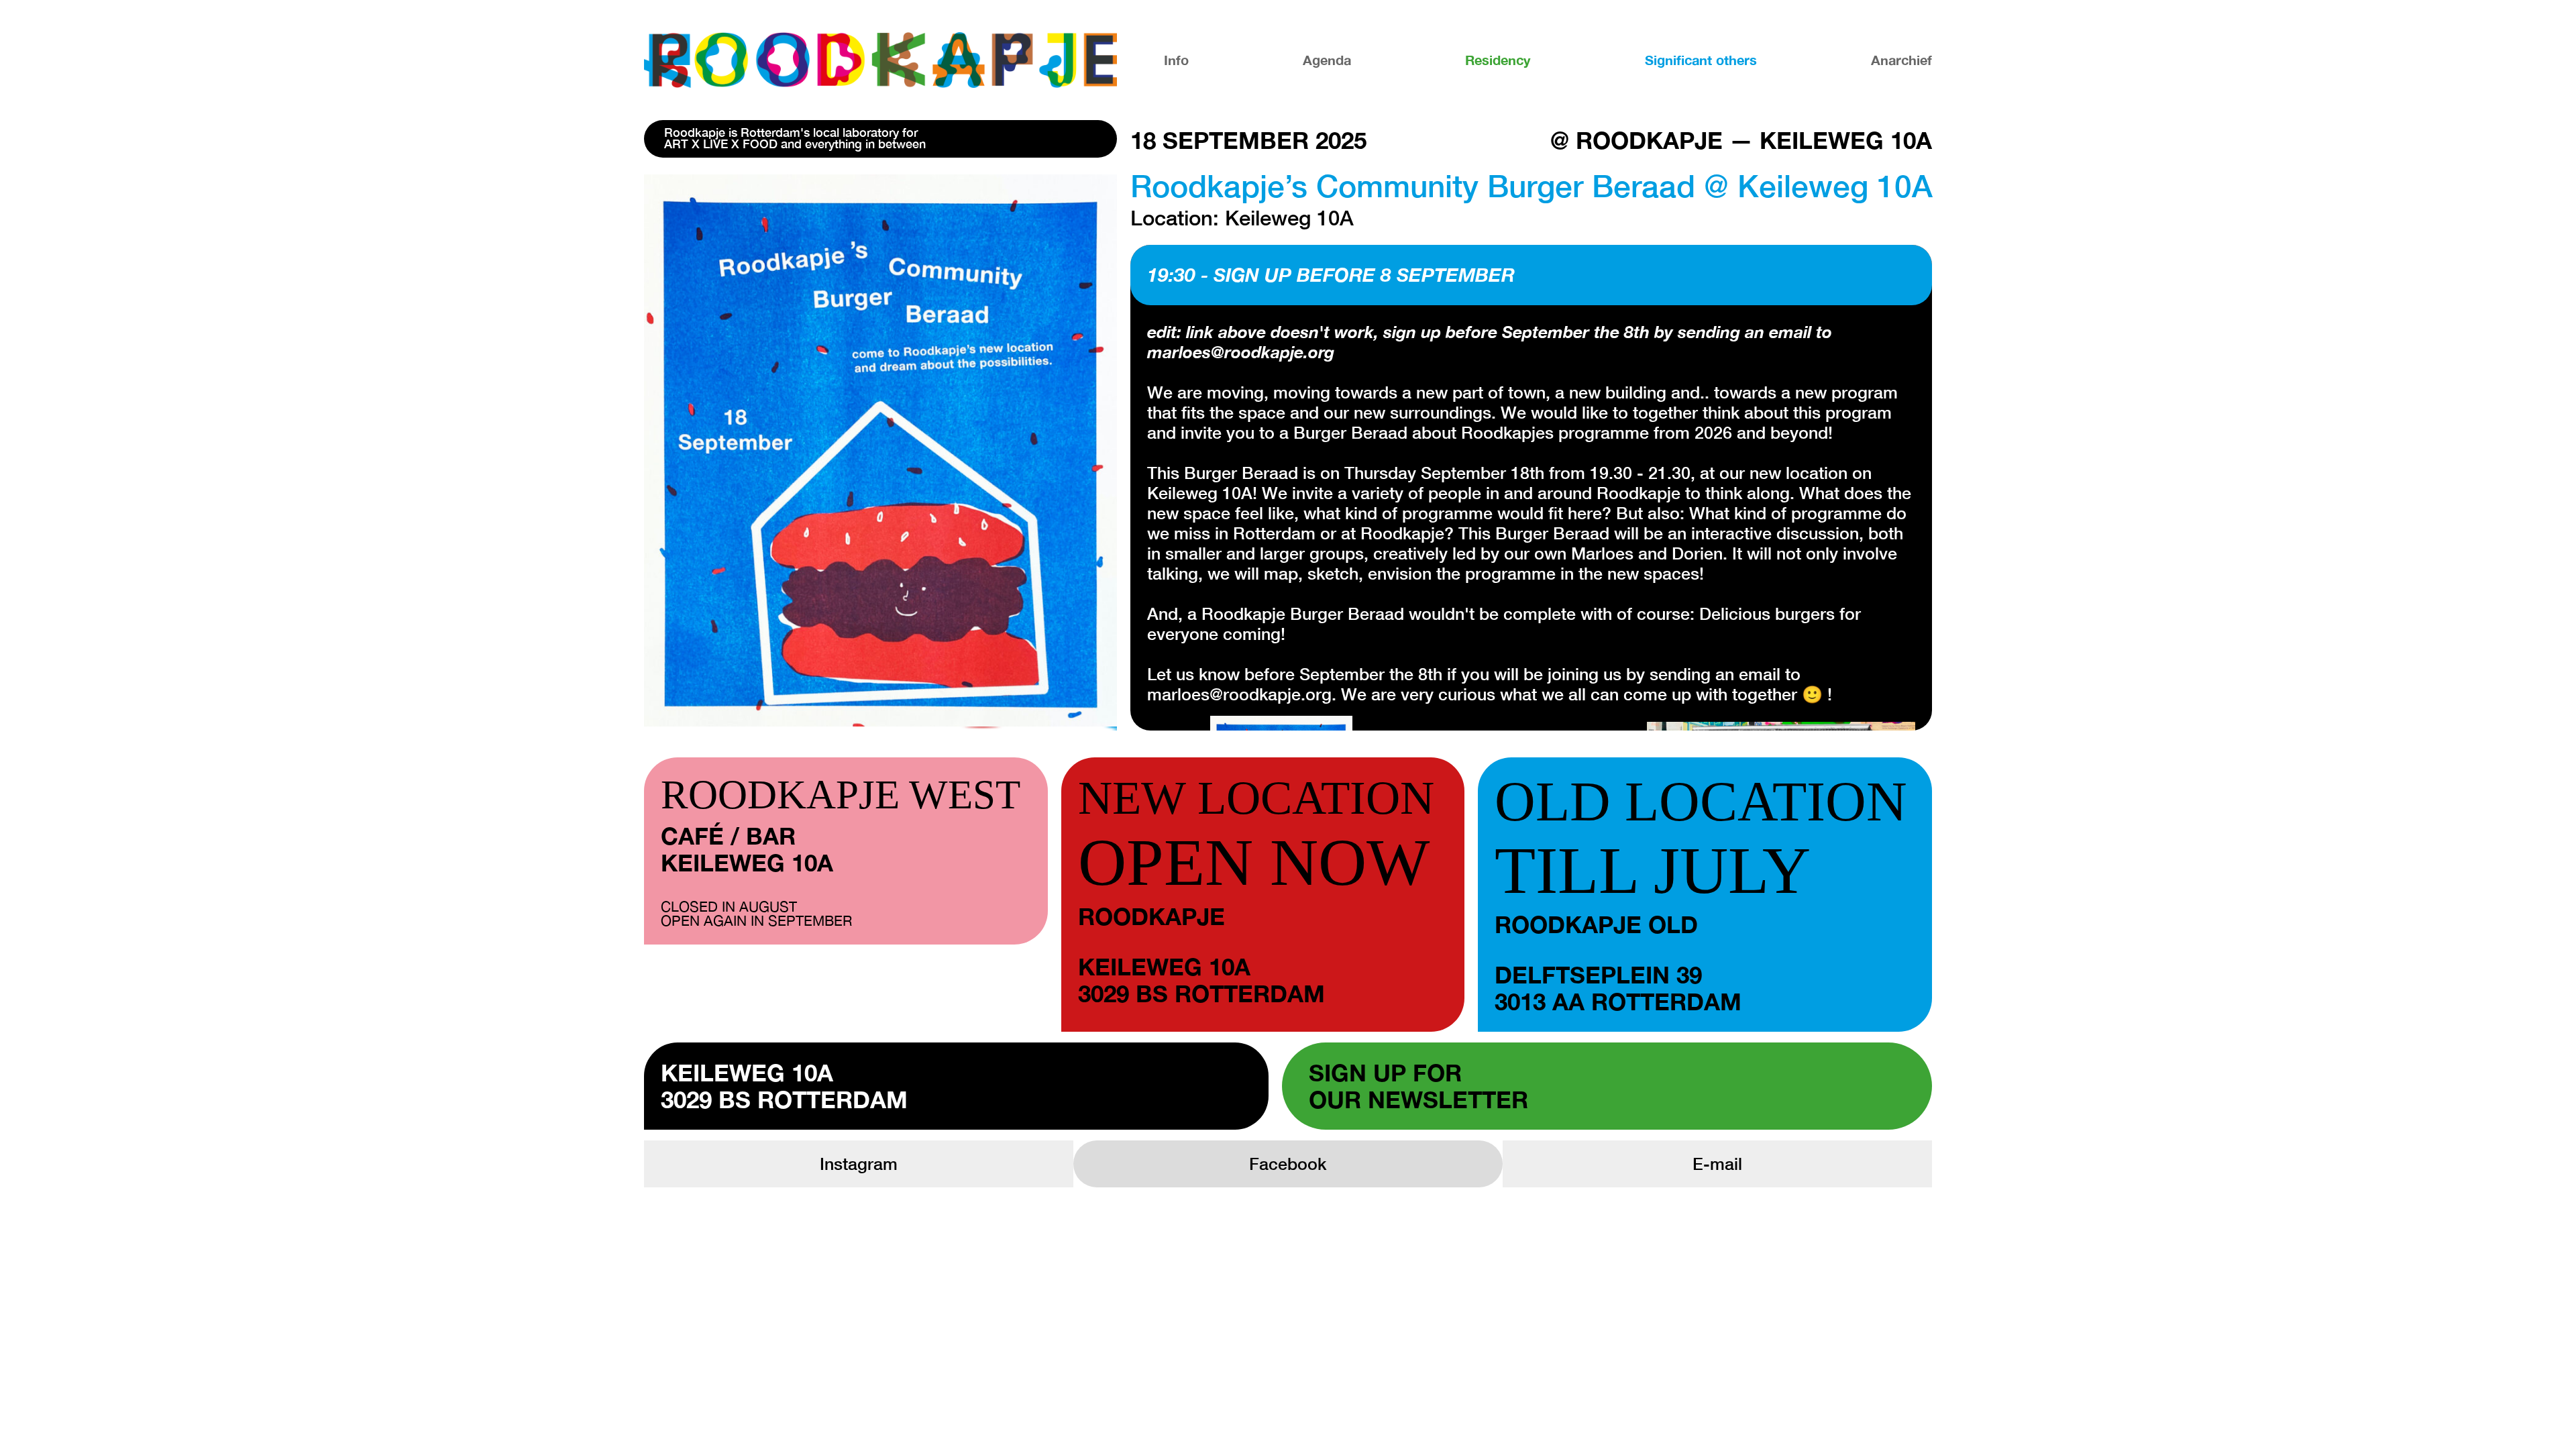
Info (1176, 60)
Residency (1498, 60)
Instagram (859, 1164)
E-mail (1717, 1164)
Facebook (1288, 1164)
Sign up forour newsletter (1418, 1086)
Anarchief (1901, 60)
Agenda (1327, 60)
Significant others (1701, 60)
